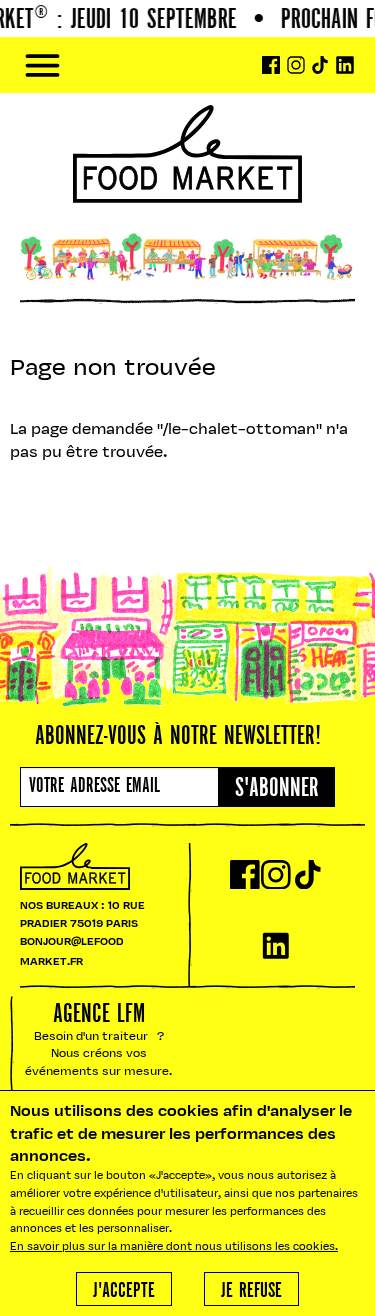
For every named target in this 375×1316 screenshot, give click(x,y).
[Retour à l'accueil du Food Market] (187, 66)
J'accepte (124, 1291)
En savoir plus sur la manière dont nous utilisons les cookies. (174, 1247)
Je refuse (251, 1291)
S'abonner (277, 789)
